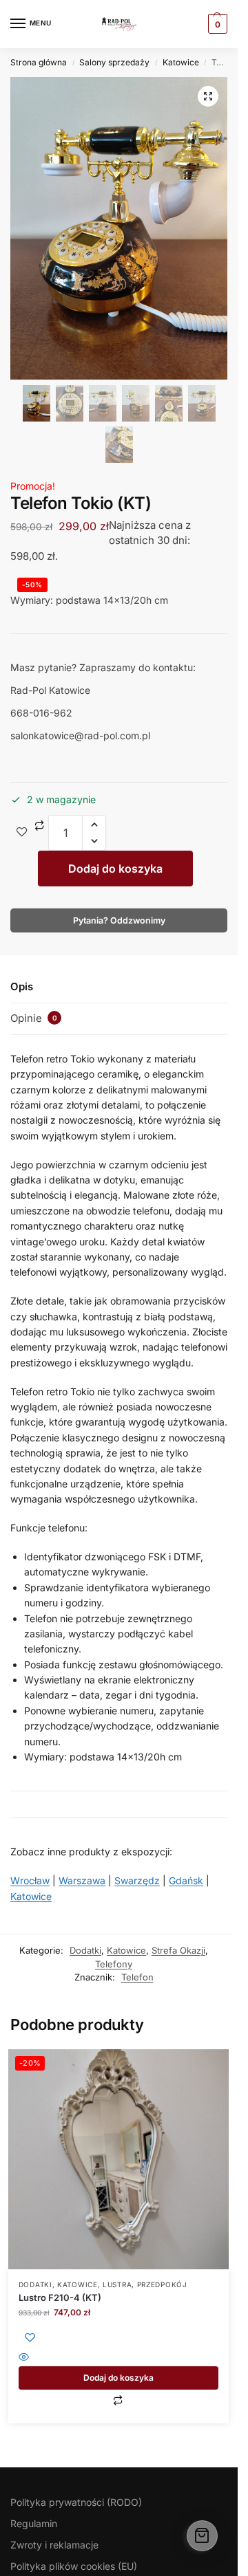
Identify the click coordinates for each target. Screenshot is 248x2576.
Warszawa (82, 1880)
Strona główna (39, 62)
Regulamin (34, 2523)
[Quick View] (118, 2358)
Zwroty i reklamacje (54, 2545)
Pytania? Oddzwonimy (119, 920)
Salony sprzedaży (114, 62)
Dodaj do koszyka (115, 869)
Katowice (181, 62)
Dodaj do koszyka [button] (118, 2378)
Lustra (117, 2284)
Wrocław (30, 1880)
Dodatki (85, 1950)
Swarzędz (137, 1880)
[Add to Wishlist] (22, 833)
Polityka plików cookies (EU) (74, 2566)
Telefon (137, 1977)
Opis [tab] (22, 986)
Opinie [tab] (34, 1018)
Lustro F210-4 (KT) (60, 2297)
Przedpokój (162, 2284)
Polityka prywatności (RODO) (76, 2502)
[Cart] (202, 2536)
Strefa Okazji (178, 1950)
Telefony (114, 1964)
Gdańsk (186, 1880)
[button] (208, 96)
